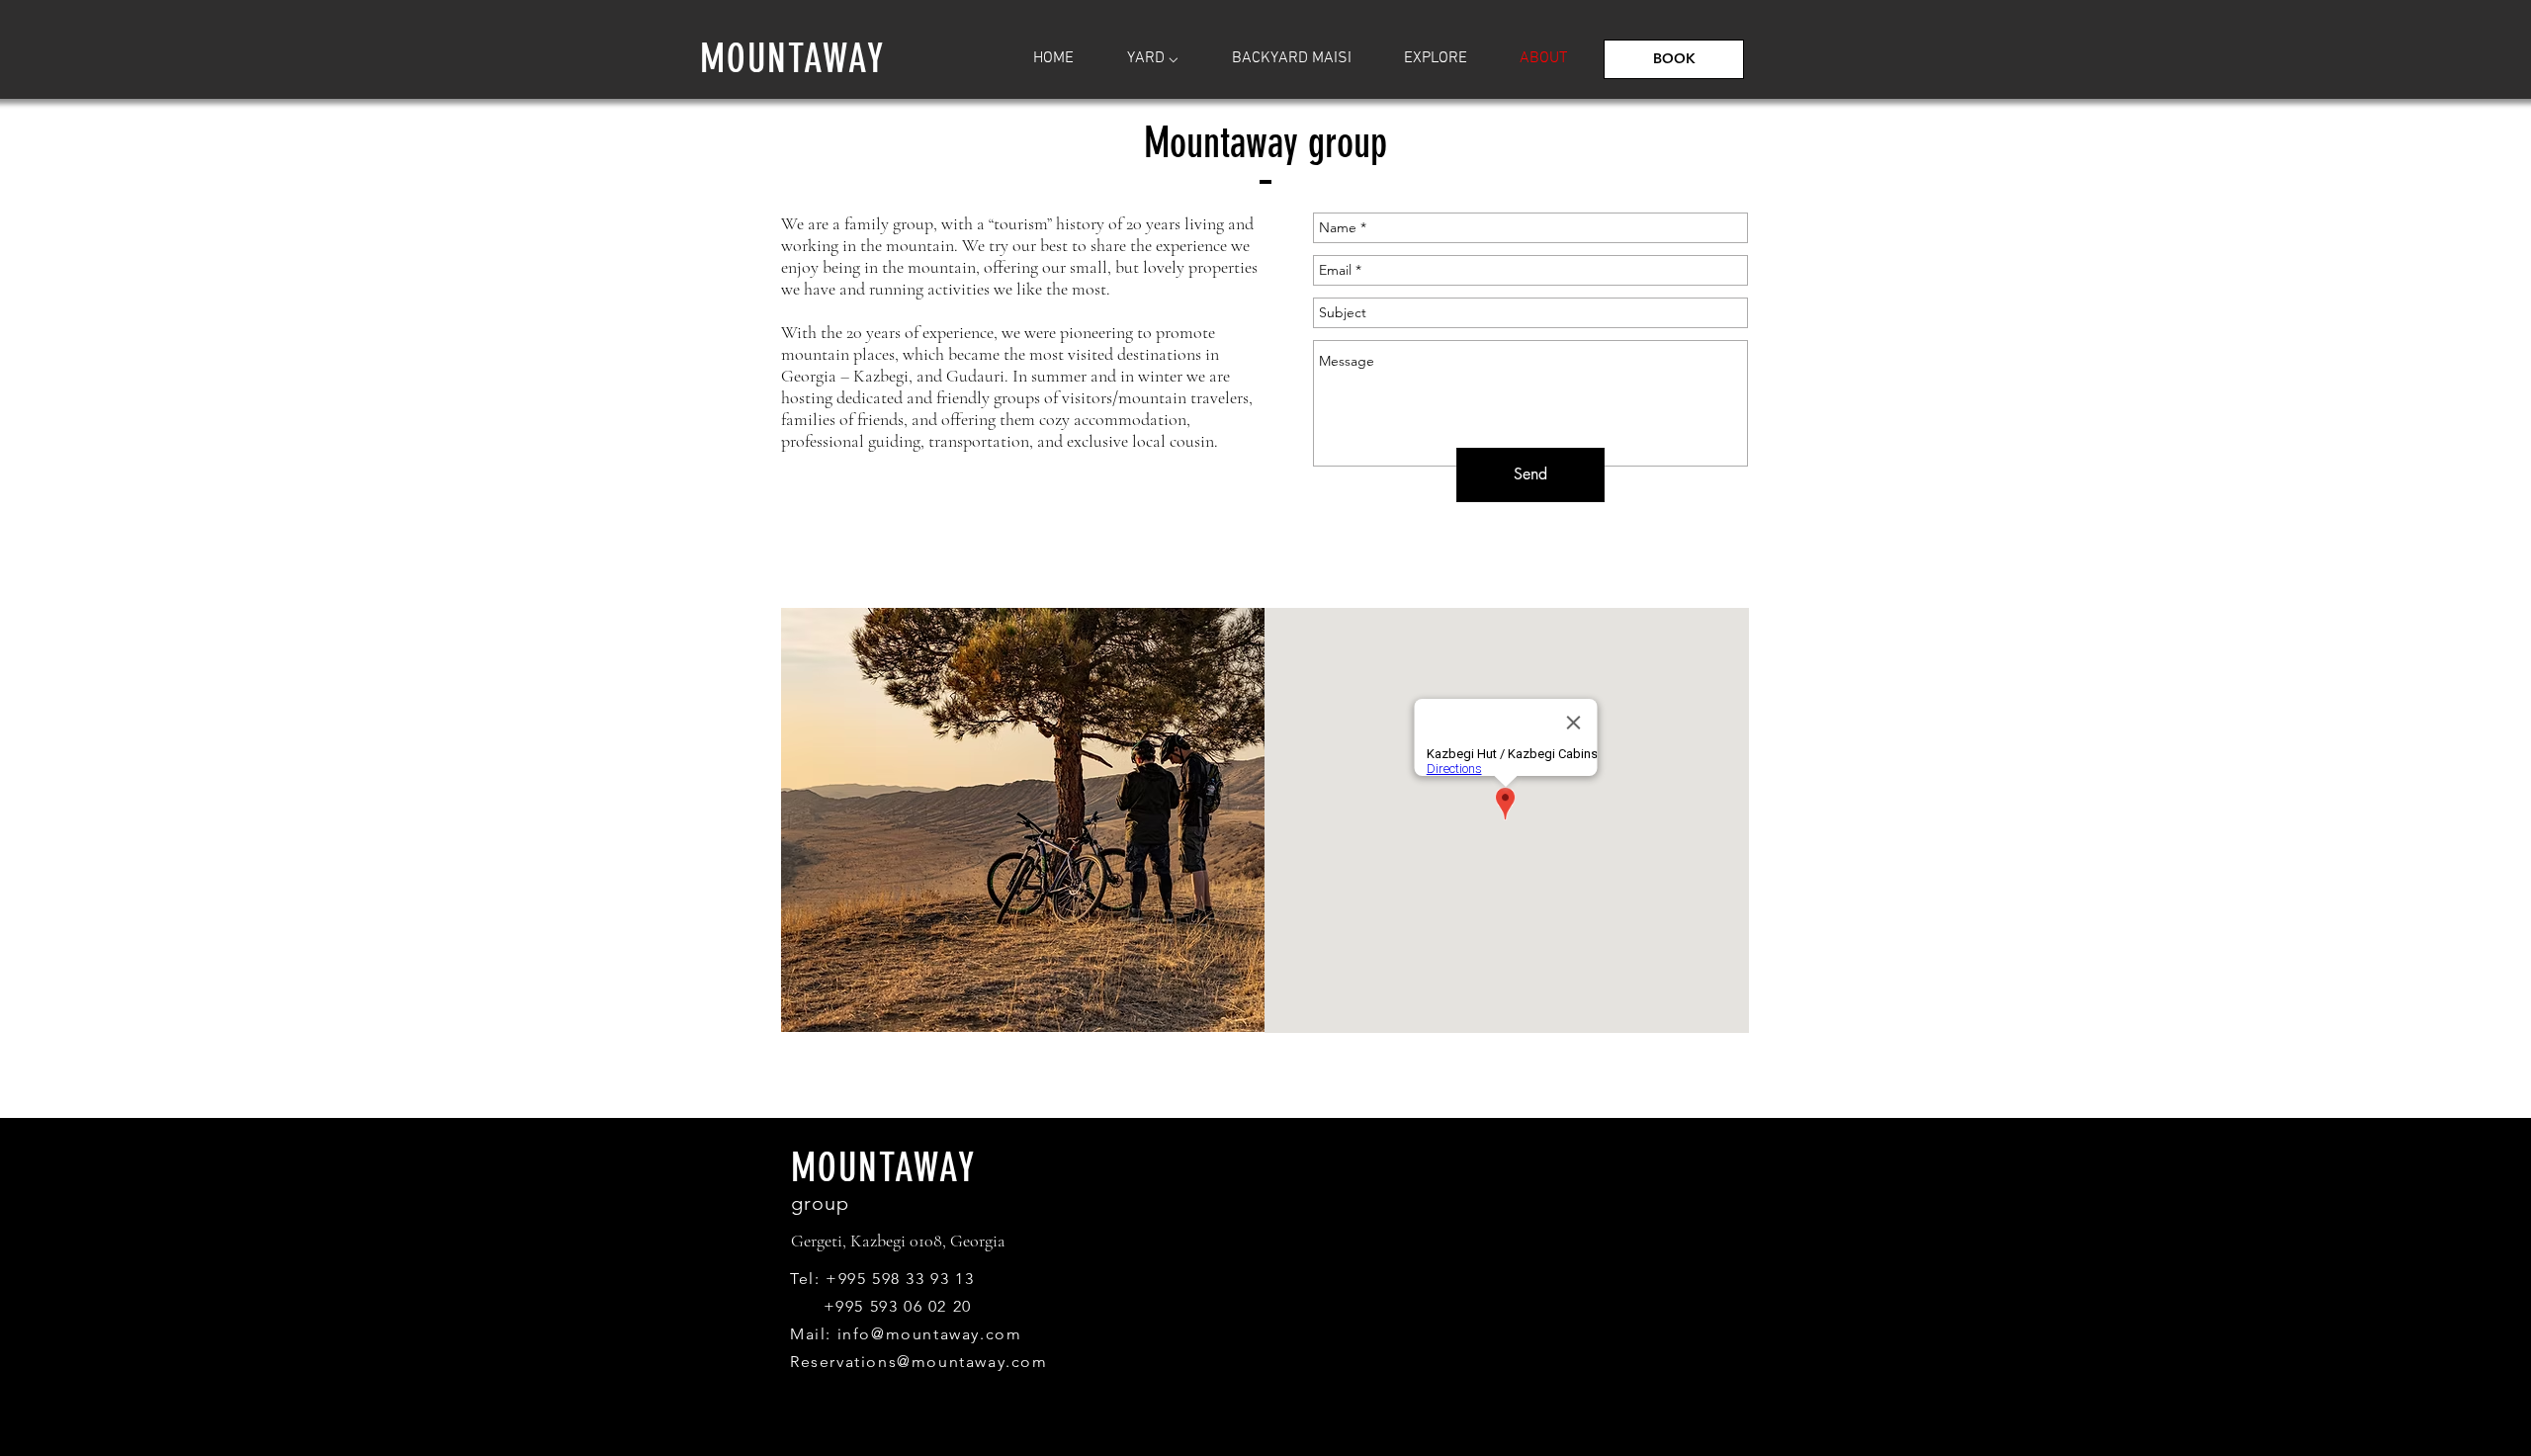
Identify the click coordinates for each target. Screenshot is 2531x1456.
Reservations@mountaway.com (919, 1362)
